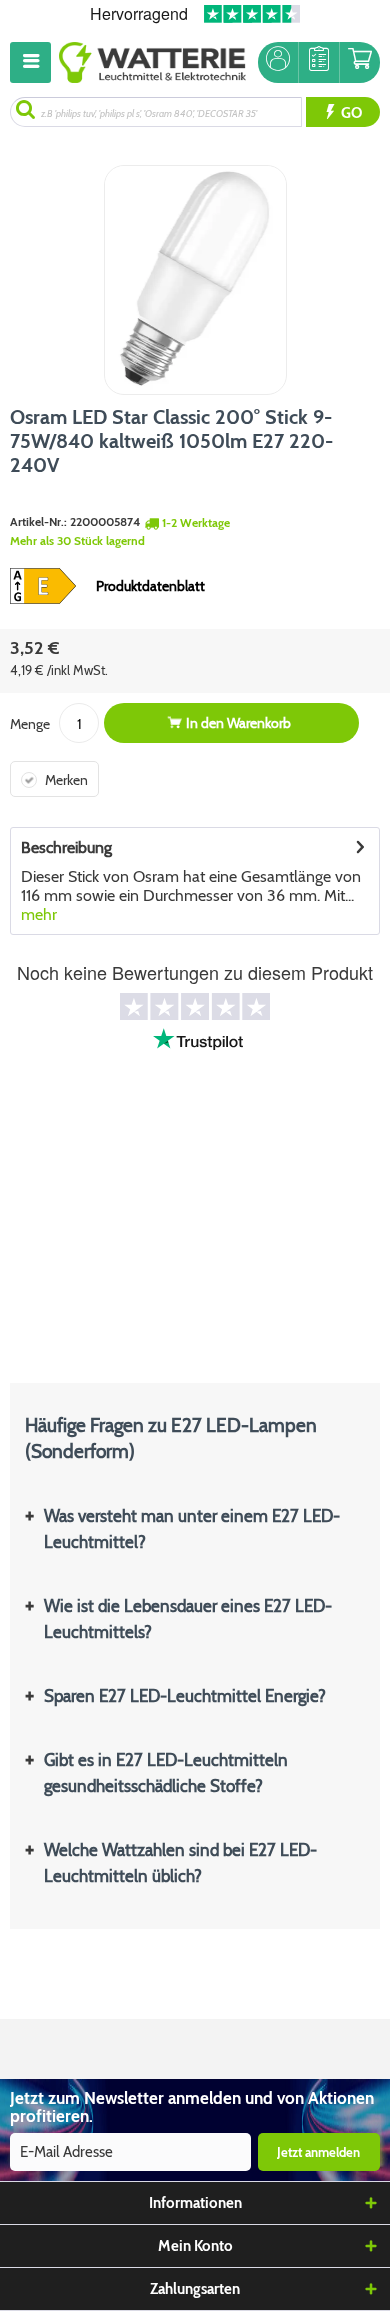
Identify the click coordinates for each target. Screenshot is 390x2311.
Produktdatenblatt (150, 586)
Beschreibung (66, 847)
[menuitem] (34, 62)
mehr (39, 914)
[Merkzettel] (319, 62)
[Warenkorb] (360, 62)
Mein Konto (195, 2246)
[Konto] (278, 62)
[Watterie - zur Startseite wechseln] (152, 62)
